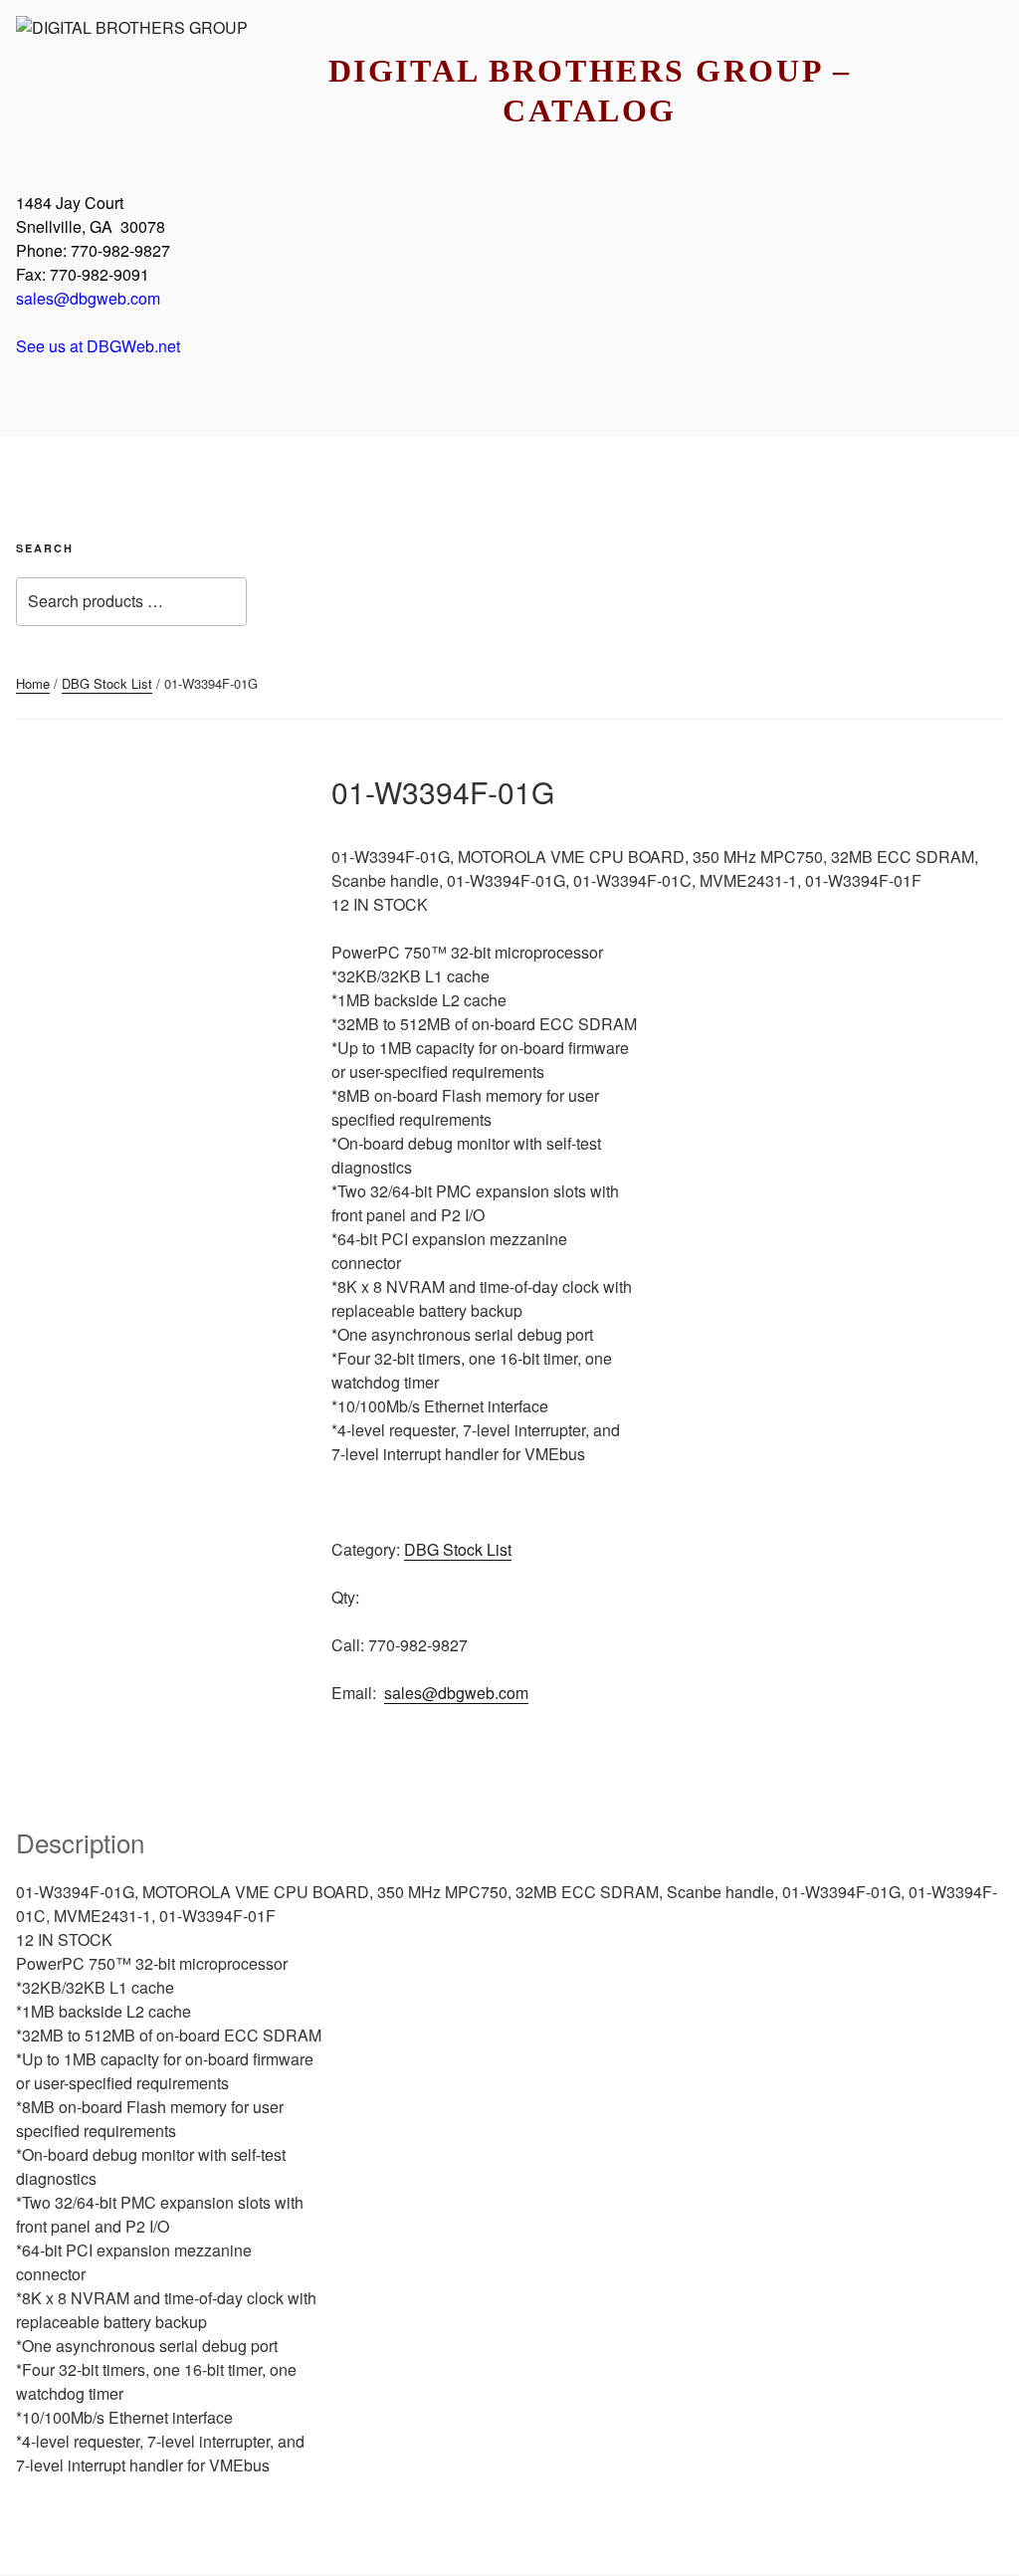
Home (33, 683)
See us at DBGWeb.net (98, 346)
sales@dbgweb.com (88, 298)
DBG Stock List (107, 683)
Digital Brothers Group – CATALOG (590, 91)
